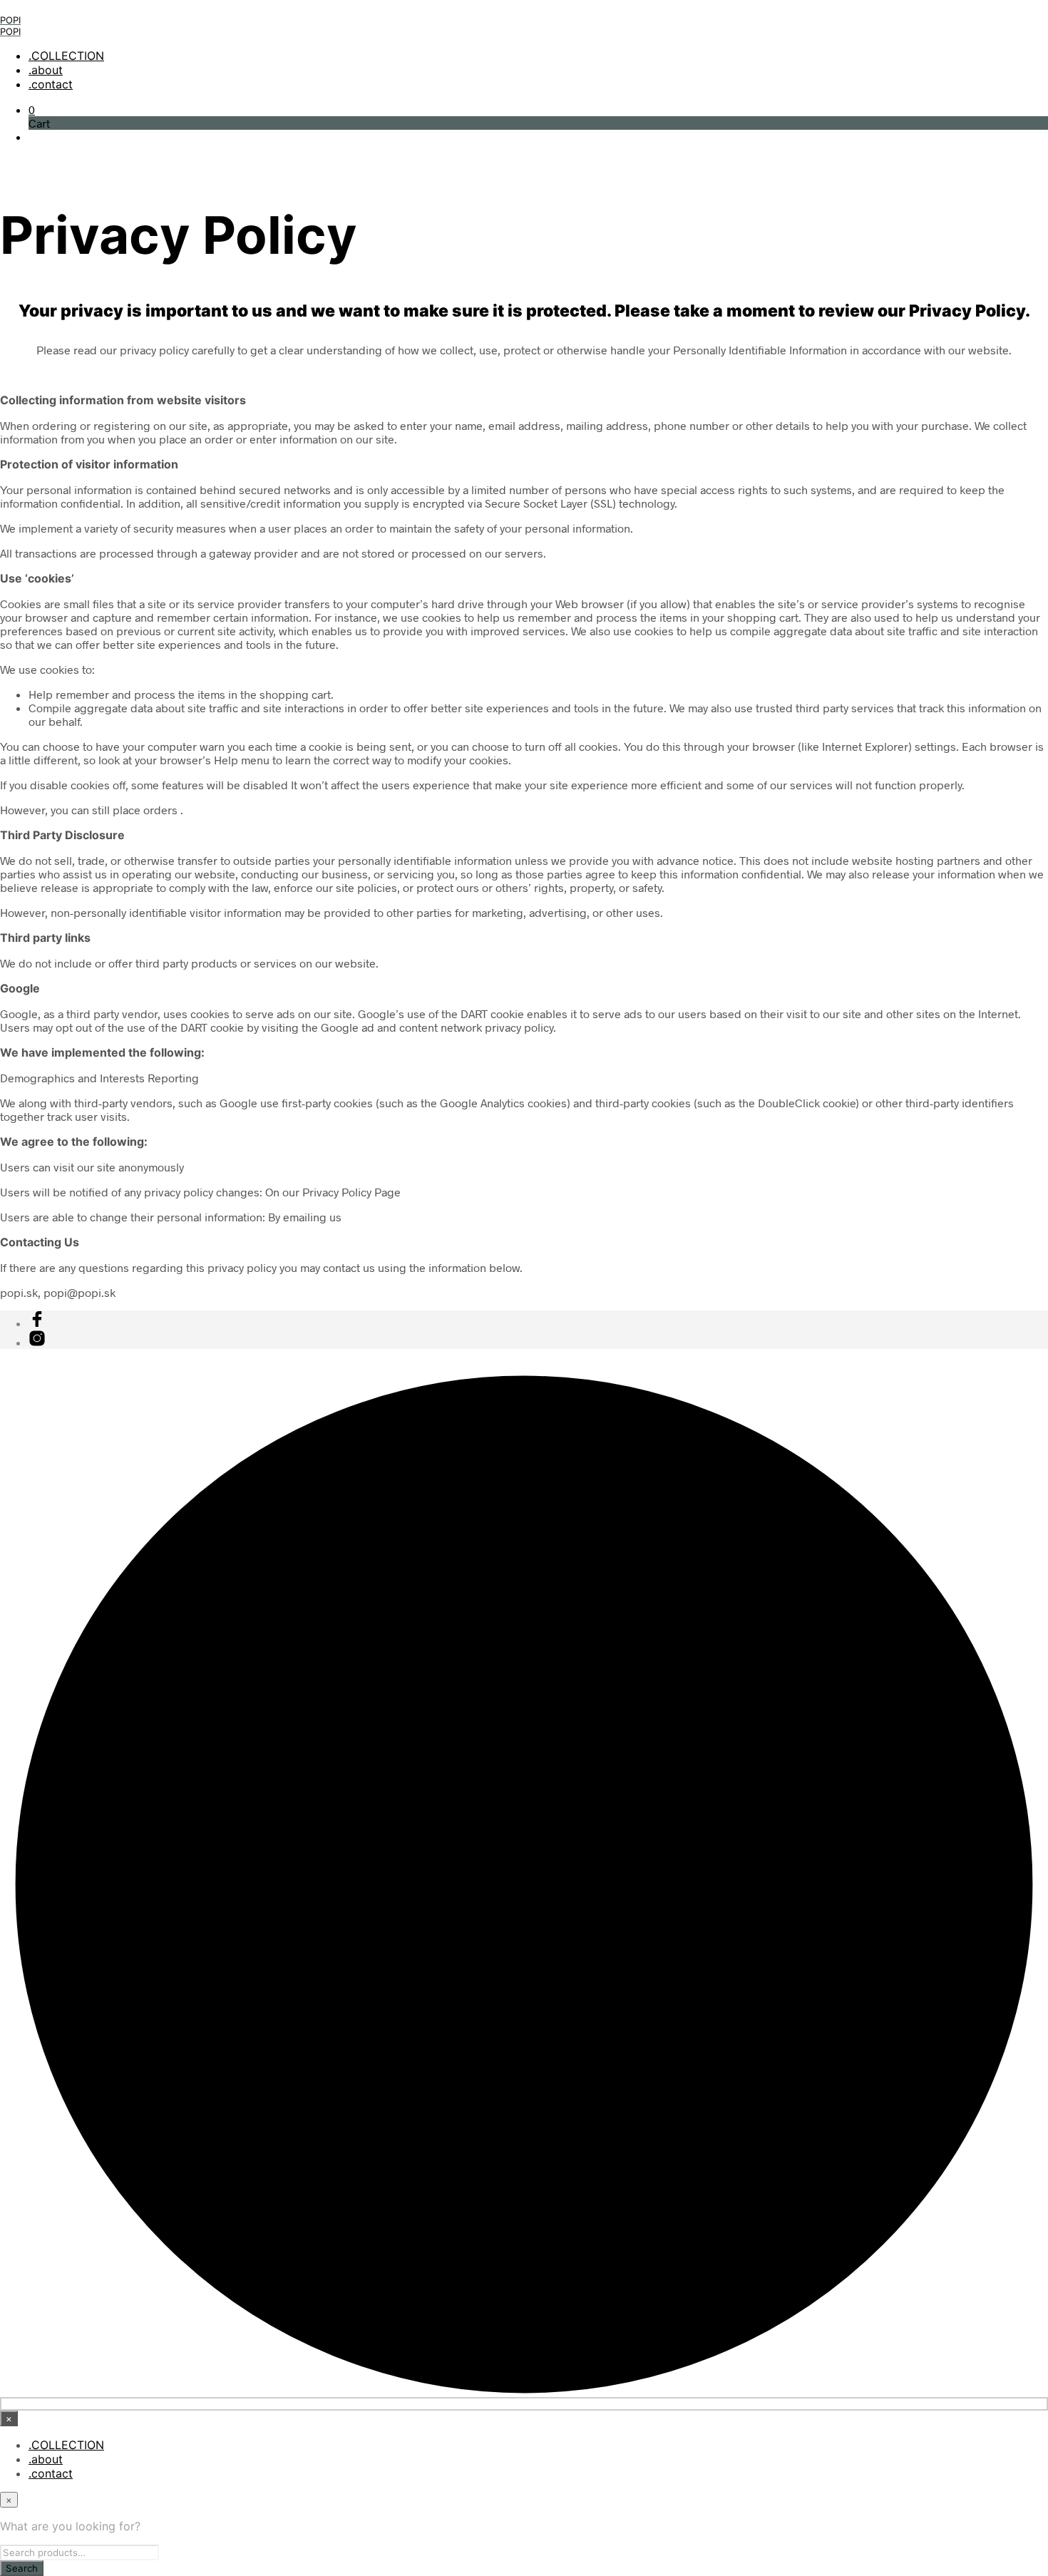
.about (46, 70)
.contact (51, 84)
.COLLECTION (66, 56)
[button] (32, 109)
